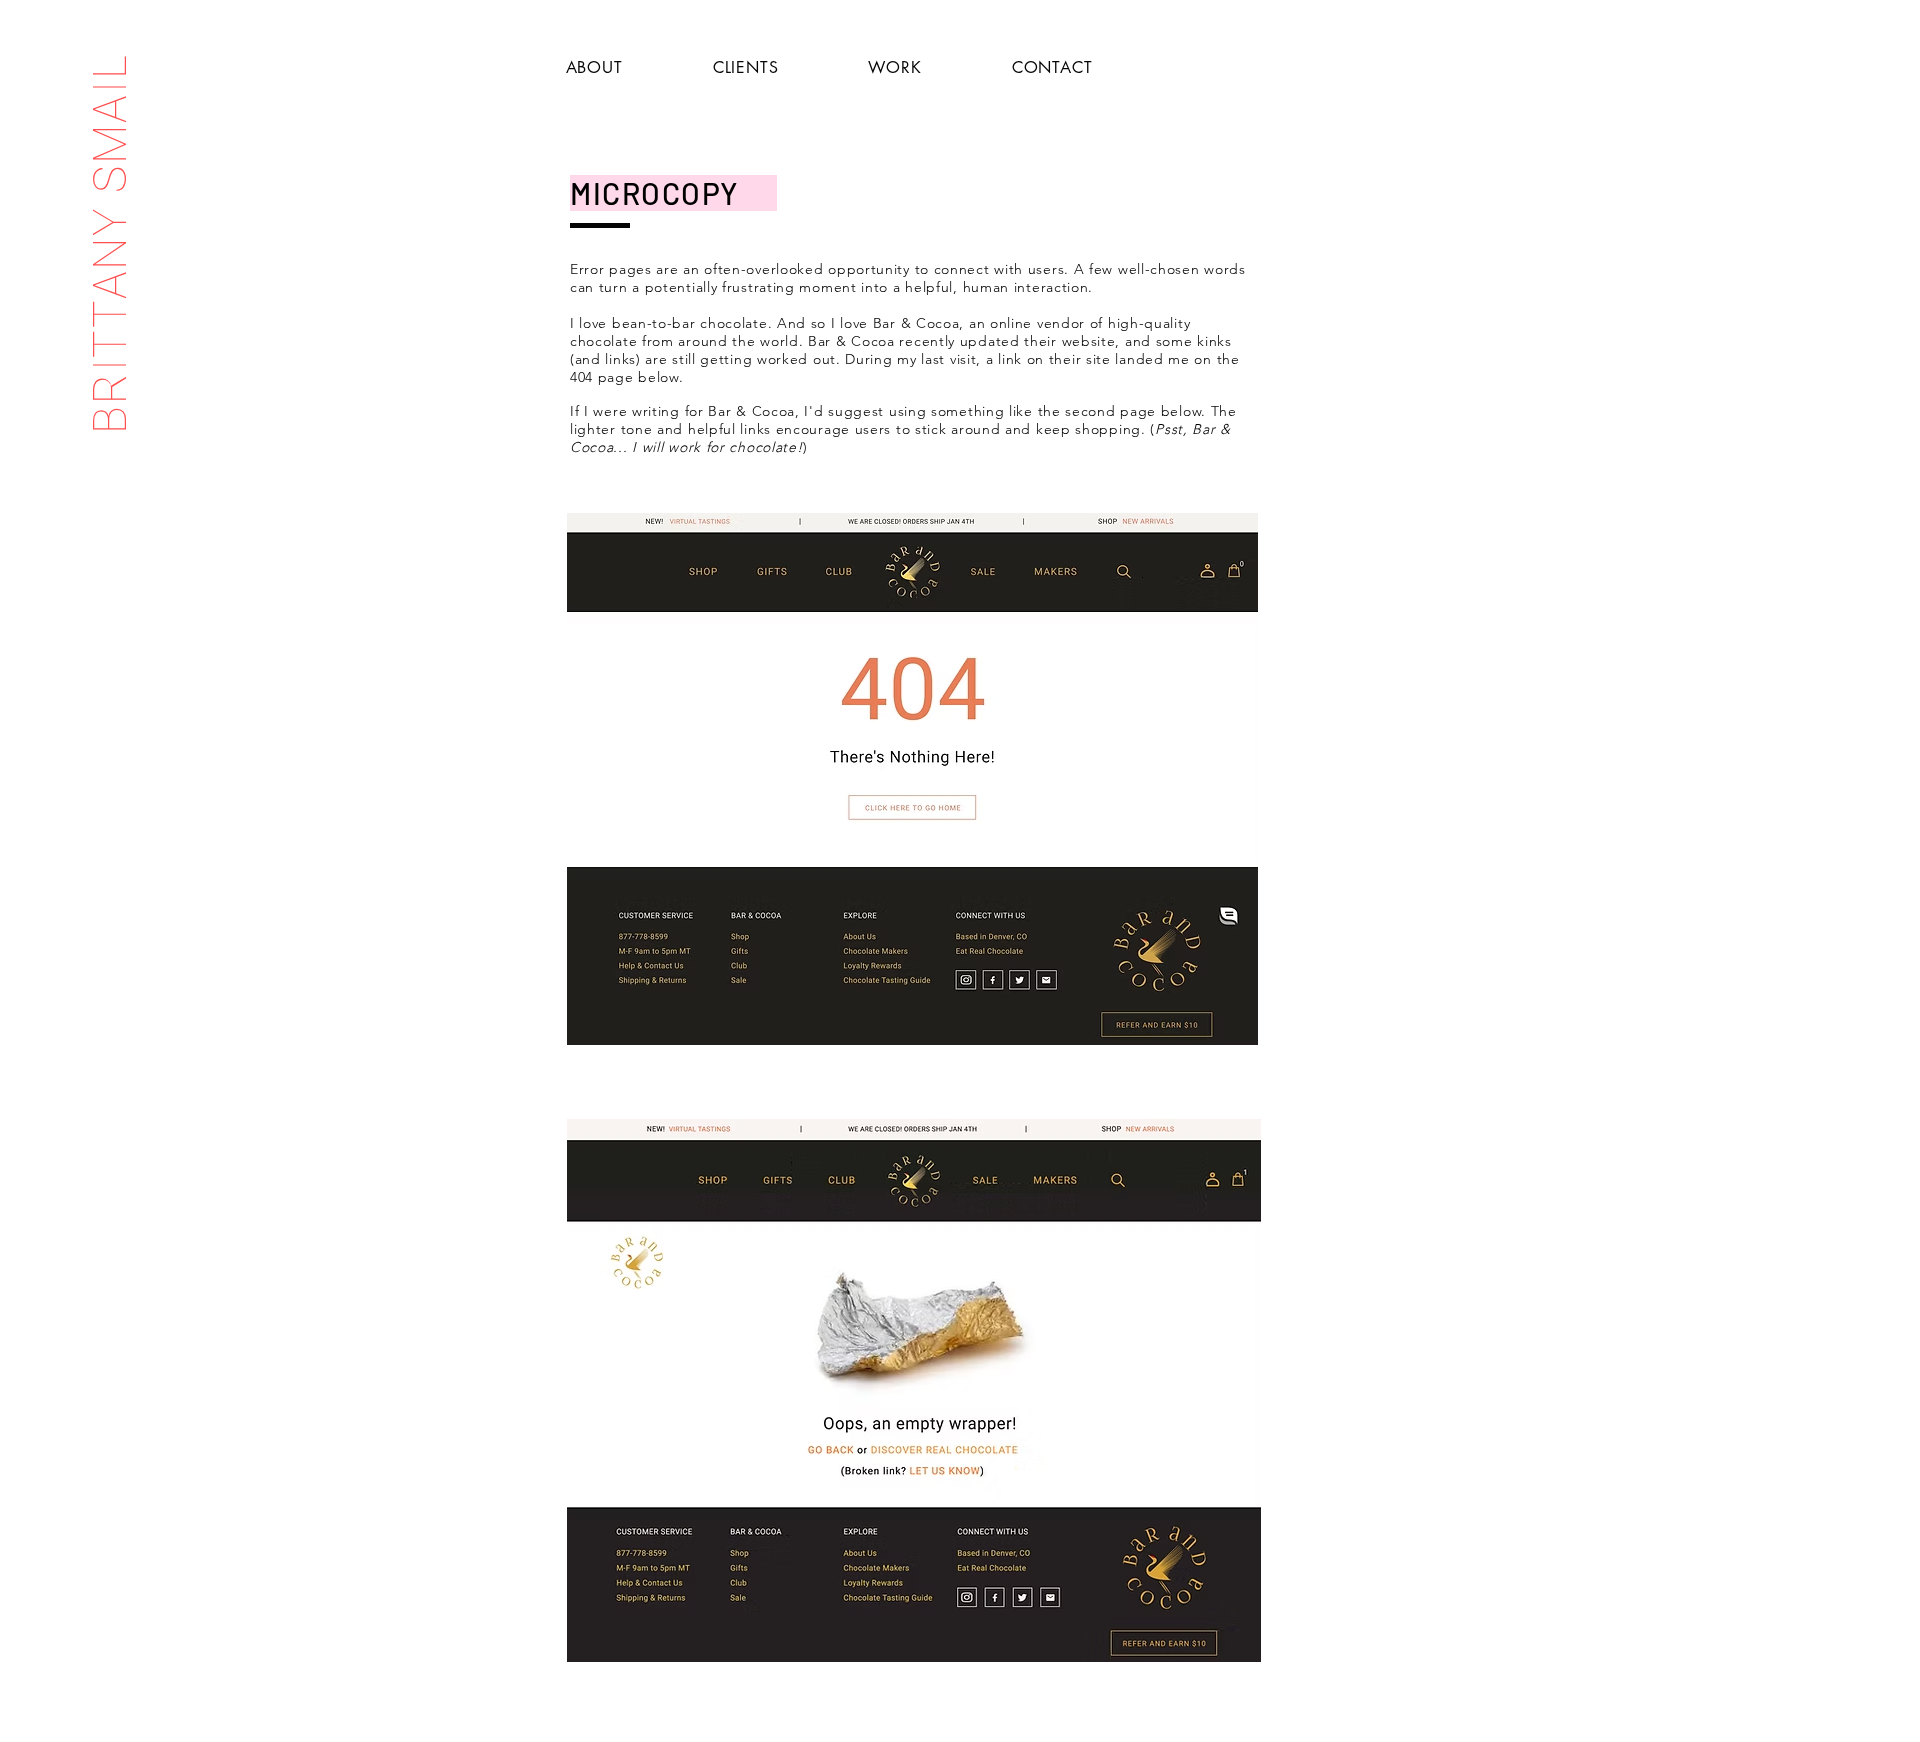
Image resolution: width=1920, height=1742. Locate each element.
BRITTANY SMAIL (110, 242)
